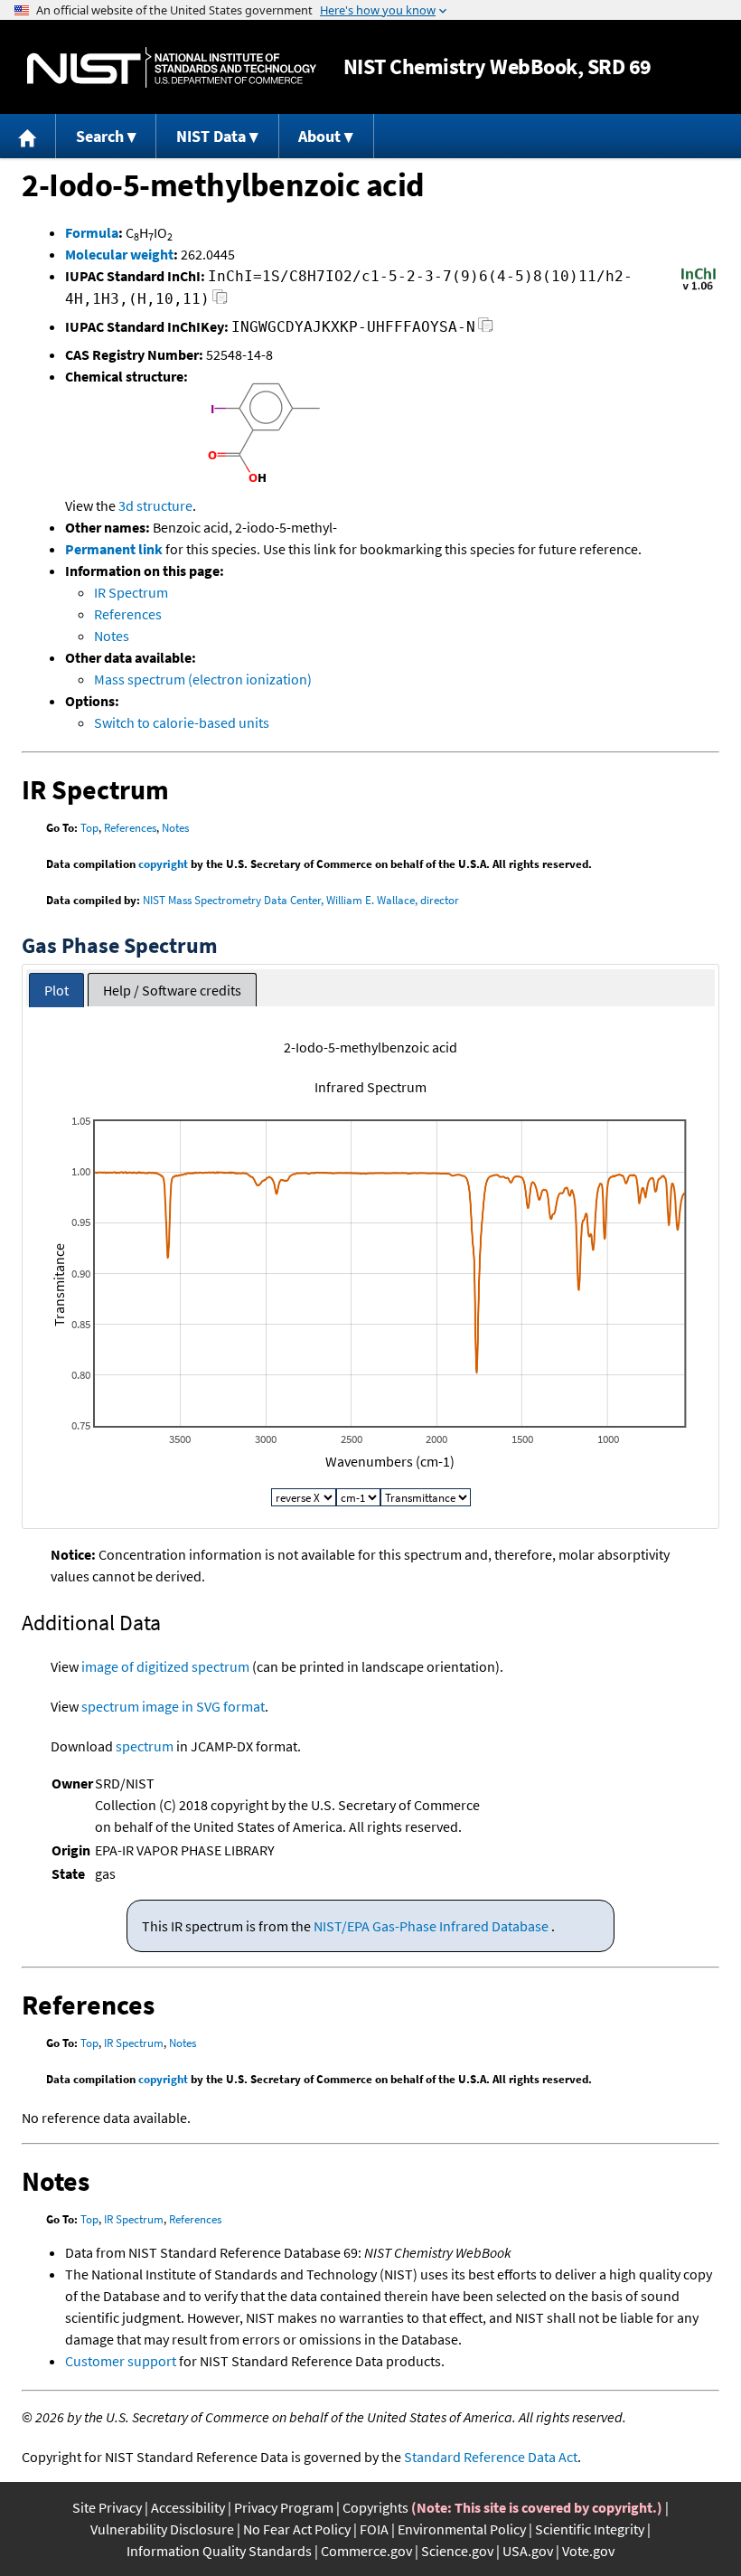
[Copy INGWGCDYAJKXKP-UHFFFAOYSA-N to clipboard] (486, 330)
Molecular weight (119, 254)
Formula (92, 232)
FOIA (374, 2529)
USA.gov (528, 2551)
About (319, 136)
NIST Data (211, 136)
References (128, 614)
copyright (163, 864)
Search (100, 136)
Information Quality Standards (219, 2551)
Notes (112, 636)
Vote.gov (588, 2551)
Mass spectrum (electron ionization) (203, 679)
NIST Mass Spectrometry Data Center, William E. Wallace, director (301, 900)
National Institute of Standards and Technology (172, 67)
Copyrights (375, 2507)
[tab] (56, 991)
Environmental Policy (462, 2529)
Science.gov (457, 2551)
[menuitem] (28, 136)
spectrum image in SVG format (173, 1706)
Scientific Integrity (590, 2529)
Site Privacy (107, 2507)
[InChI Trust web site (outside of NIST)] (699, 288)
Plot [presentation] (56, 990)
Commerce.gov (366, 2551)
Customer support (121, 2361)
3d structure (155, 505)
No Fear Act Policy (297, 2529)
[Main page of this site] (28, 136)
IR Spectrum (131, 592)
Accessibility (188, 2507)
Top (89, 828)
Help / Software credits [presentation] (172, 990)
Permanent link (114, 549)
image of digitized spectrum (165, 1666)
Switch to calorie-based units (182, 722)
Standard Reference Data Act (491, 2457)
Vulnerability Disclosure (162, 2529)
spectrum (145, 1746)
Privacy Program (284, 2507)
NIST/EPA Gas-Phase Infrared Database (432, 1926)
